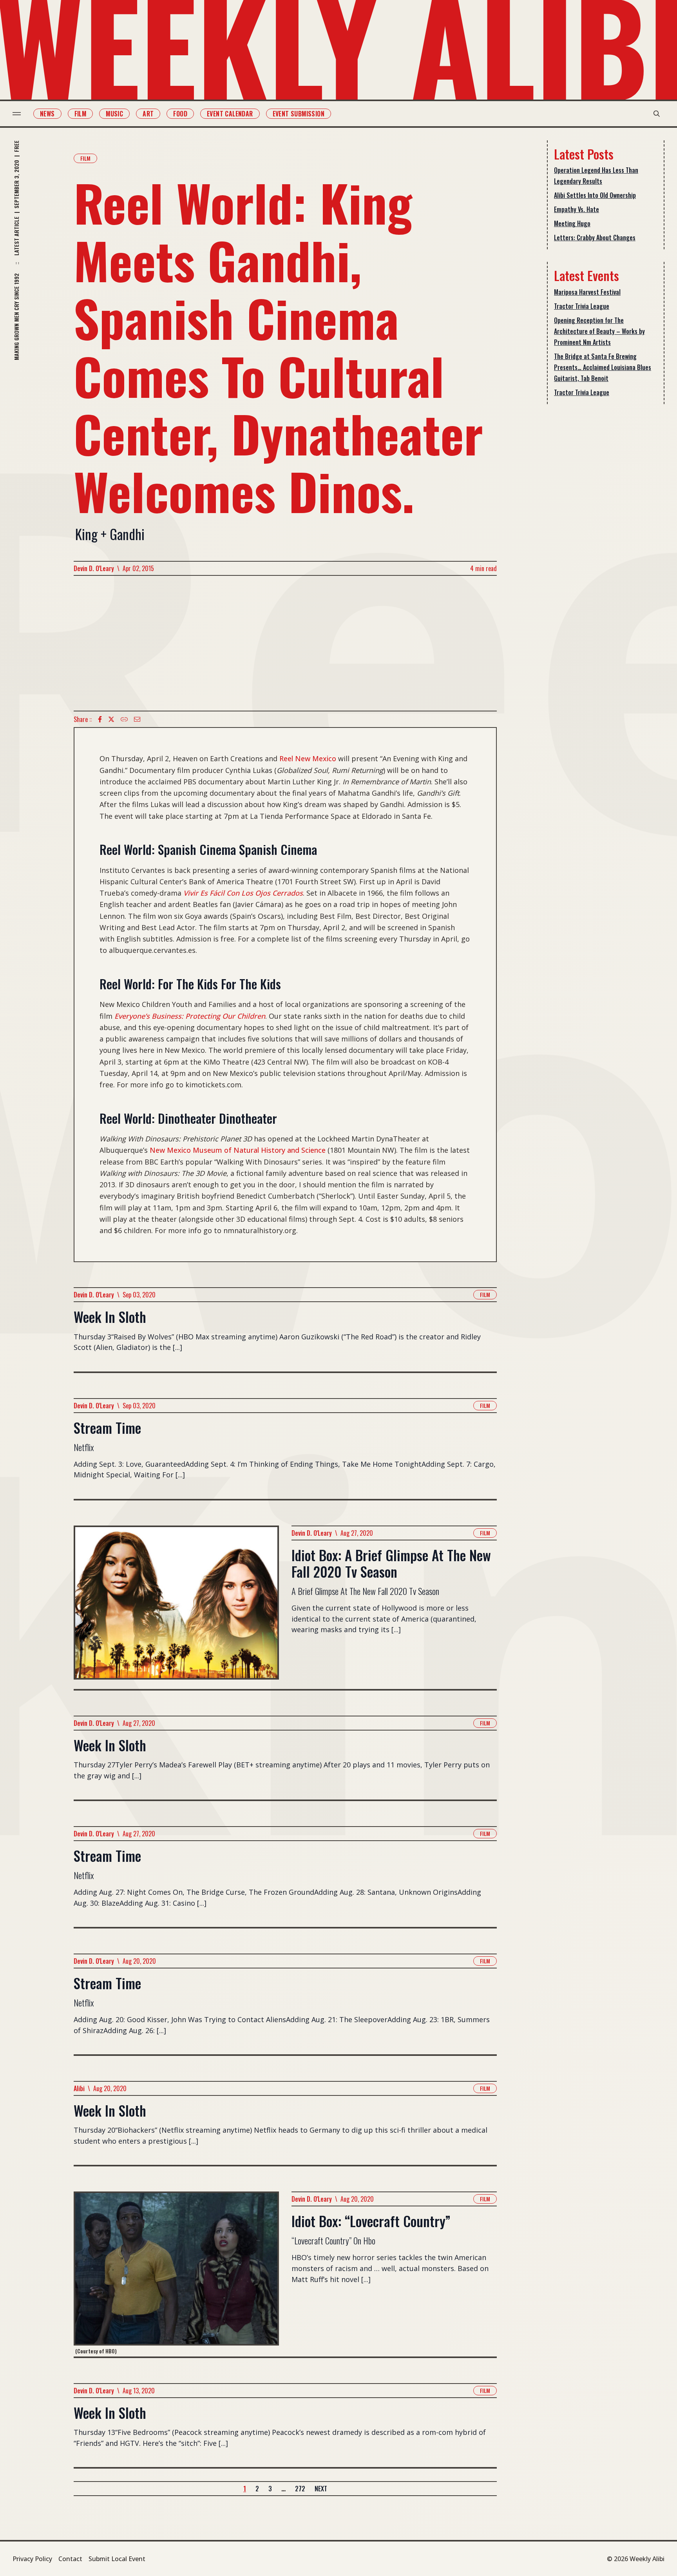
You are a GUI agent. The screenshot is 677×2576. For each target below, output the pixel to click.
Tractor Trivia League (582, 306)
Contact (70, 2559)
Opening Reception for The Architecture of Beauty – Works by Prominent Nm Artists (599, 331)
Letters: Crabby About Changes (595, 238)
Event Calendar (230, 114)
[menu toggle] (17, 114)
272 (300, 2489)
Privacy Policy (32, 2559)
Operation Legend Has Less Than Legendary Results (596, 176)
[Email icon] (137, 719)
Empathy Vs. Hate (577, 209)
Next (321, 2489)
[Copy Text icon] (124, 719)
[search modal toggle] (657, 114)
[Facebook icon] (100, 719)
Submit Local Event (117, 2559)
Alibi (79, 2088)
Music (114, 114)
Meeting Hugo (572, 223)
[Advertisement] (285, 643)
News (47, 114)
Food (180, 114)
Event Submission (299, 114)
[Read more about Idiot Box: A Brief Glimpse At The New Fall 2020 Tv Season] (176, 1607)
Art (148, 114)
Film (81, 114)
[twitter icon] (111, 719)
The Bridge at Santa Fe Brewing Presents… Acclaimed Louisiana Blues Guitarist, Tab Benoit (603, 367)
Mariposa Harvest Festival (587, 292)
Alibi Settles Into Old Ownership (595, 195)
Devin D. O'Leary (94, 568)
